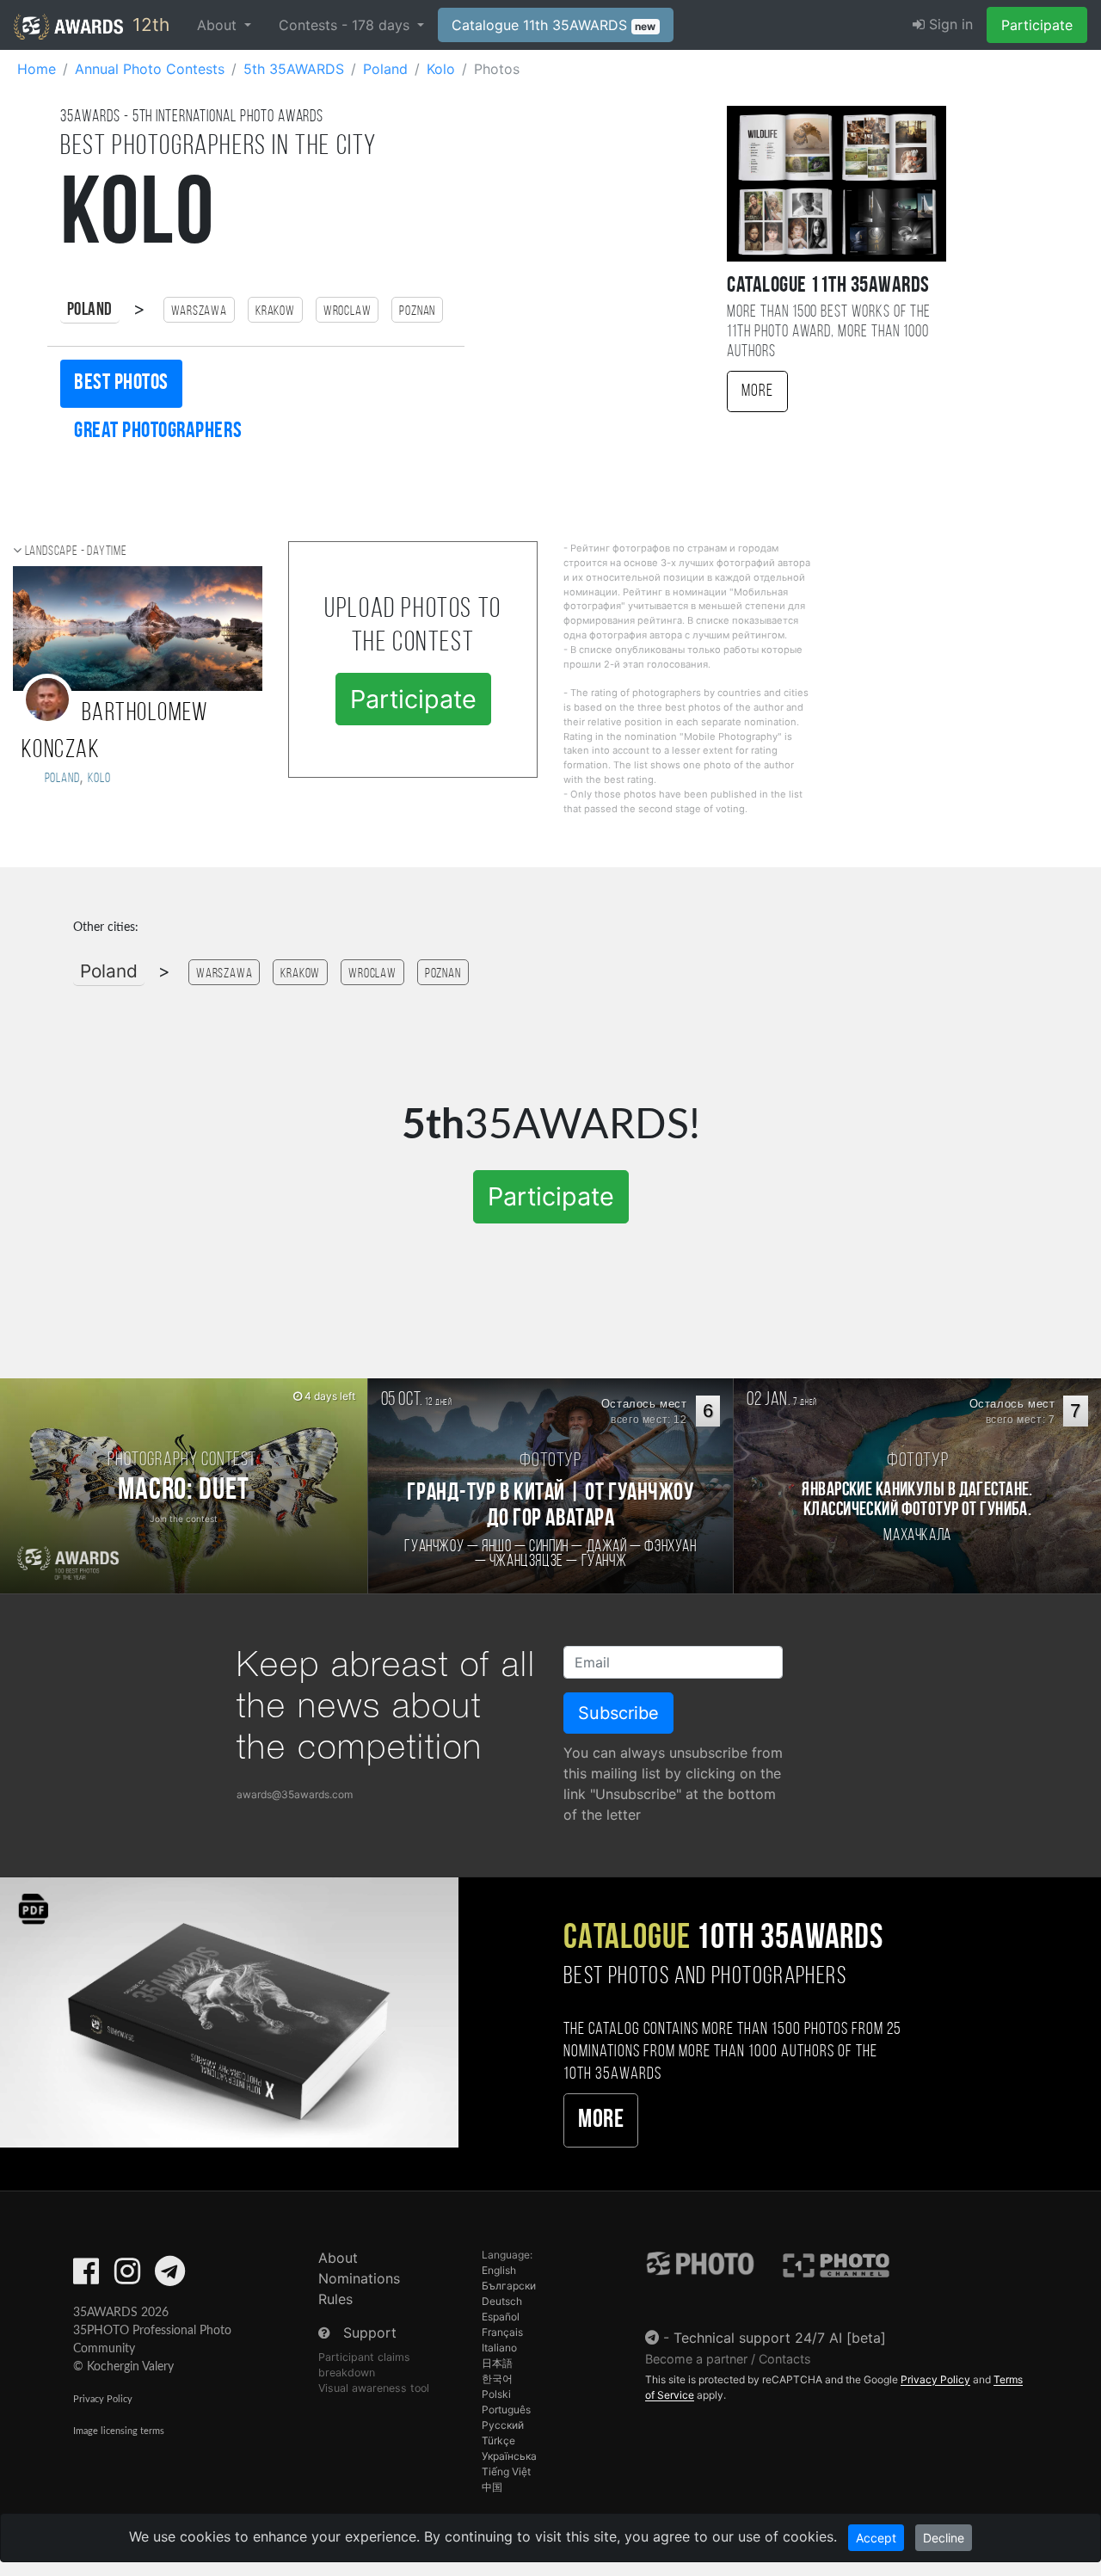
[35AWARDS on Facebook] (86, 2277)
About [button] (219, 25)
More (757, 391)
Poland (90, 310)
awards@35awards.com (295, 1794)
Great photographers (158, 431)
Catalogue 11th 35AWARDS (554, 25)
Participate (1037, 25)
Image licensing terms (119, 2431)
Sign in (949, 24)
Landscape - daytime (76, 552)
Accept (876, 2538)
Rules (335, 2299)
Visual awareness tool (374, 2388)
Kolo (99, 779)
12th (148, 25)
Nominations (359, 2278)
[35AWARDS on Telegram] (170, 2277)
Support (370, 2333)
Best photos (121, 383)
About (338, 2258)
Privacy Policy (103, 2399)
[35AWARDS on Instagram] (127, 2277)
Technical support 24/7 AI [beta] (780, 2338)
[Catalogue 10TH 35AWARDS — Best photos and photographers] (229, 2011)
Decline (944, 2538)
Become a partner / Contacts (728, 2359)
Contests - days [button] (346, 25)
